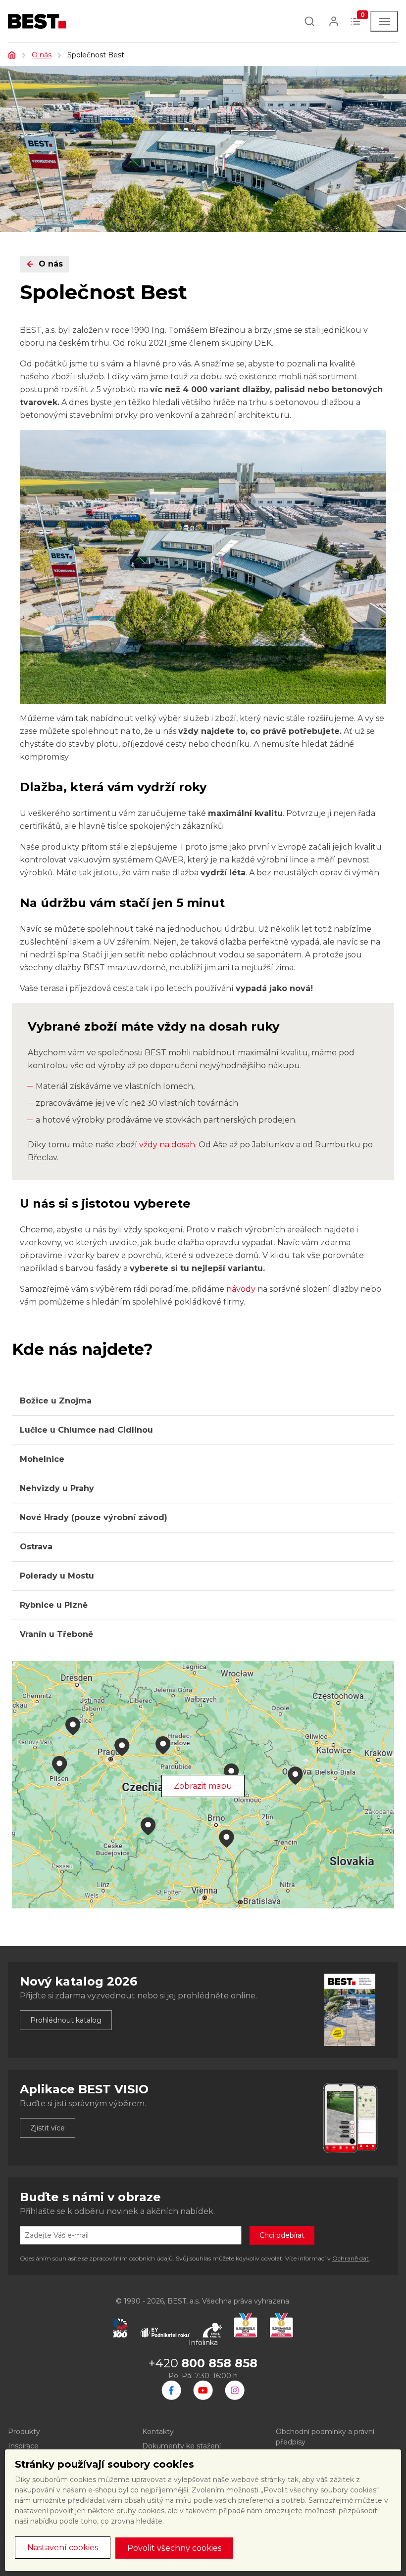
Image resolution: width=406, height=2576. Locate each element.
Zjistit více (48, 2128)
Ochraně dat (351, 2258)
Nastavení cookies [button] (63, 2548)
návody (241, 1289)
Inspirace (23, 2446)
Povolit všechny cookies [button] (174, 2548)
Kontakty (158, 2432)
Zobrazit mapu (203, 1786)
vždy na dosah (167, 1145)
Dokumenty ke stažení (181, 2446)
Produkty (24, 2432)
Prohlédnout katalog (66, 2020)
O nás (42, 55)
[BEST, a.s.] (171, 2390)
